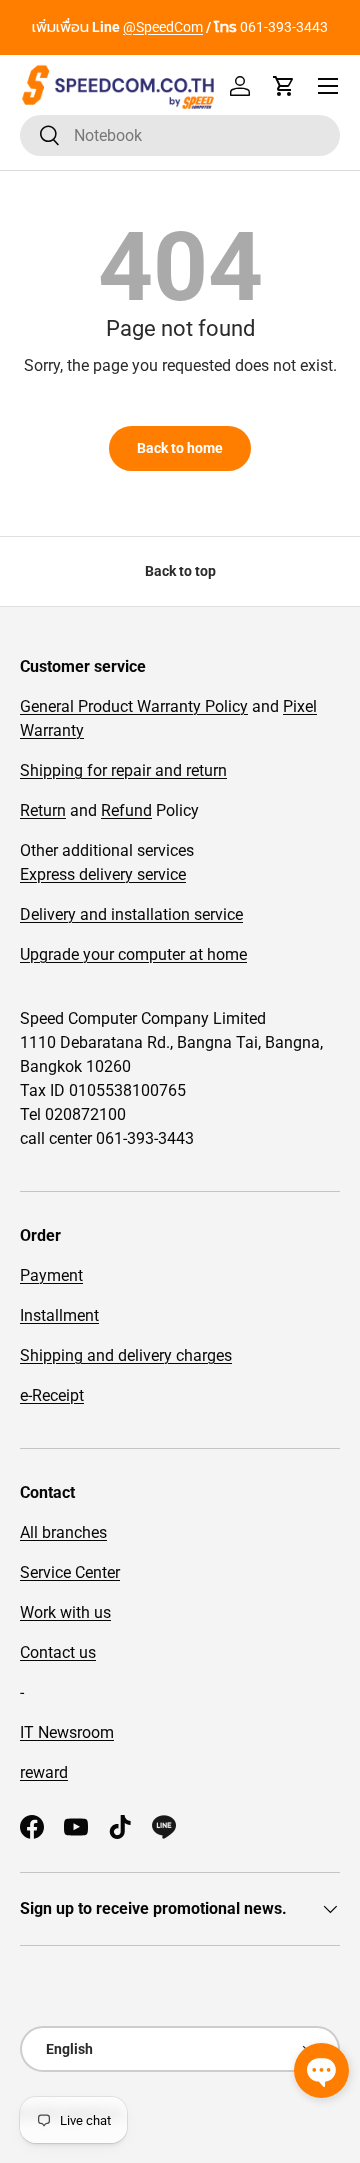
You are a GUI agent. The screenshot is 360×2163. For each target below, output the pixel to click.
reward (44, 1772)
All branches (63, 1532)
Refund (126, 810)
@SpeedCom (163, 27)
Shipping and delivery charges (126, 1355)
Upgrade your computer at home (133, 954)
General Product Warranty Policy (134, 706)
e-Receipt (52, 1395)
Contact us (58, 1652)
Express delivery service (103, 874)
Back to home (180, 448)
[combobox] (180, 135)
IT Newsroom (67, 1732)
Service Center (70, 1572)
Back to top (180, 571)
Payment (51, 1275)
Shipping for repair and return (123, 770)
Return (43, 810)
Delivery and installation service (131, 914)
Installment (59, 1315)
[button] (284, 86)
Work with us (65, 1612)
